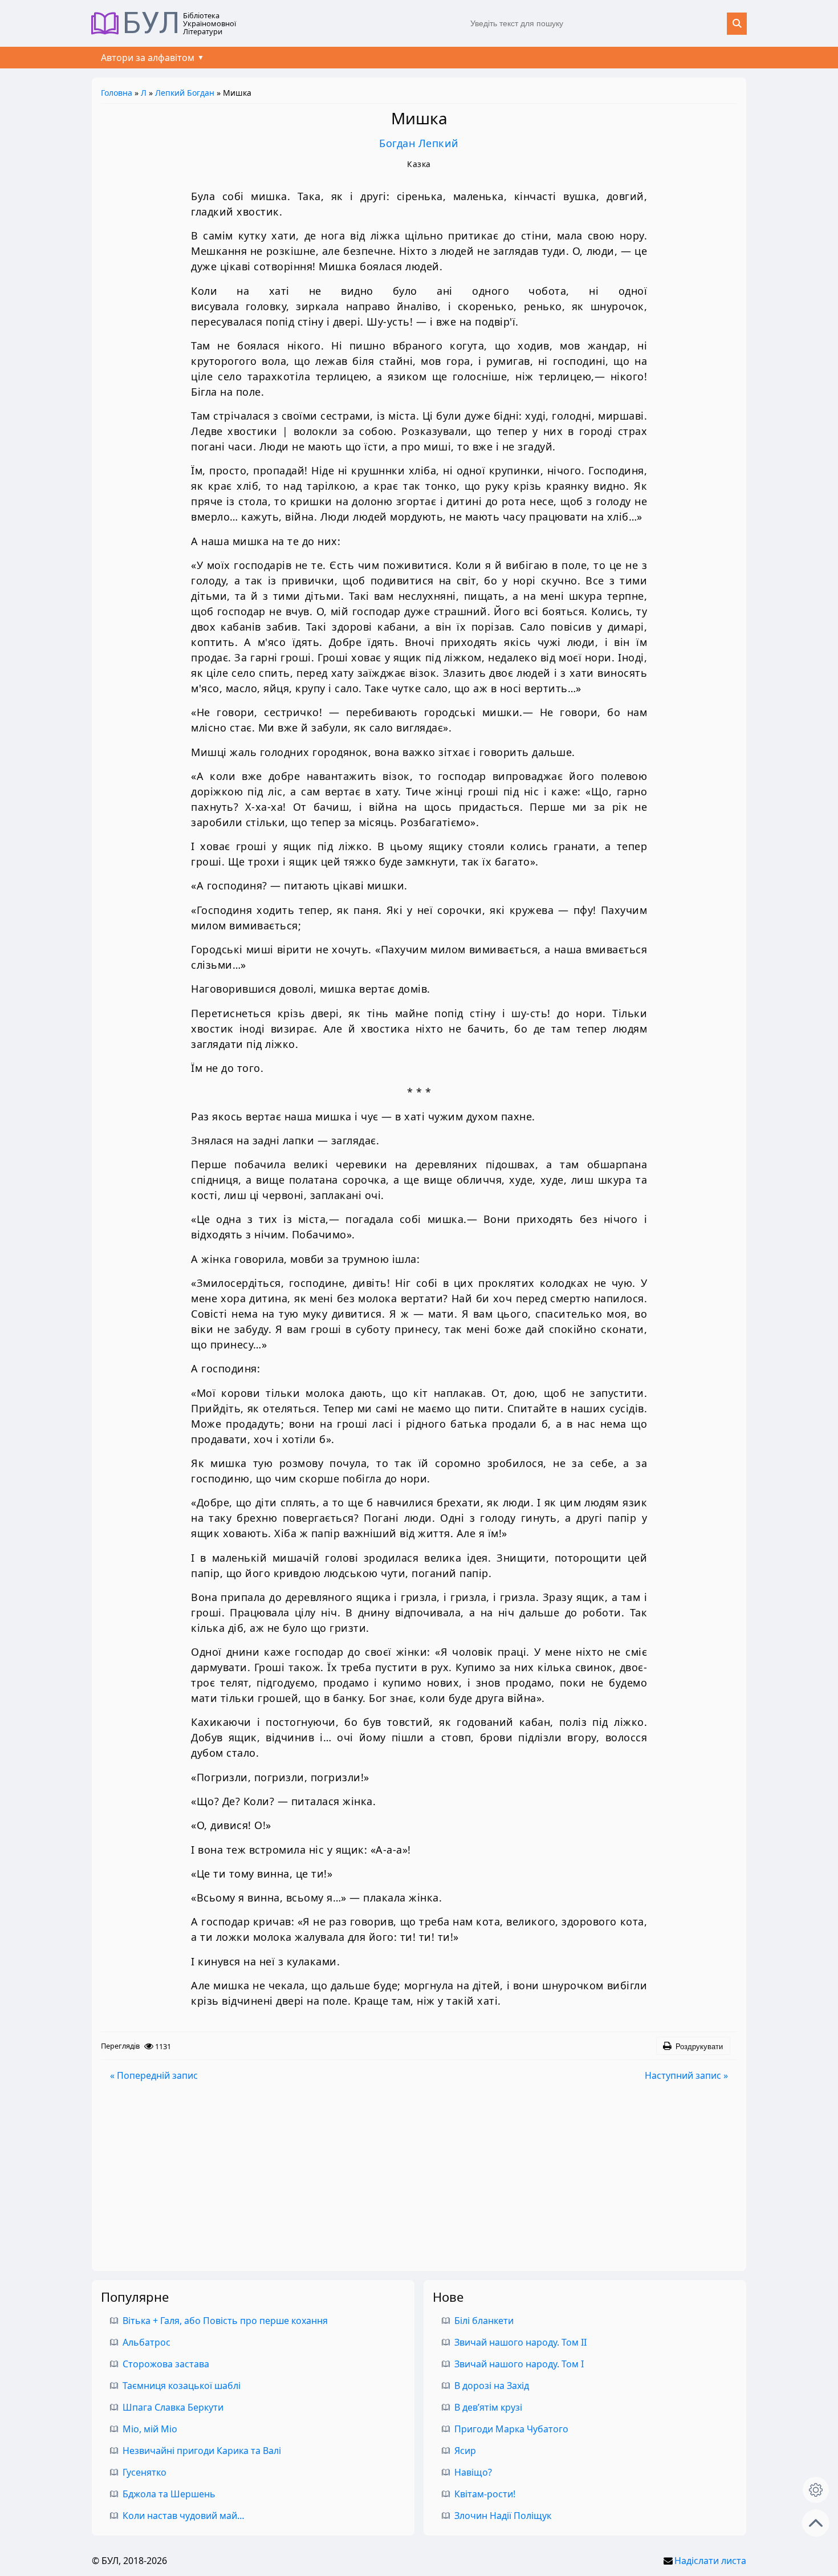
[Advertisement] (419, 2176)
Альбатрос (147, 2342)
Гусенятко (145, 2472)
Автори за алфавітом (148, 58)
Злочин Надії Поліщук (503, 2516)
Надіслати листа (710, 2561)
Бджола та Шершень (169, 2494)
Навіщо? (473, 2472)
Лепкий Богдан (185, 93)
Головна (117, 93)
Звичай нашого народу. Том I (519, 2364)
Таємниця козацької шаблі (182, 2386)
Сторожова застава (166, 2364)
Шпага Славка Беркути (173, 2407)
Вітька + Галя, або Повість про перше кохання (225, 2321)
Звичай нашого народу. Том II (520, 2342)
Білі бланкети (484, 2321)
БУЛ (151, 23)
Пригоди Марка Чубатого (511, 2429)
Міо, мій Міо (150, 2429)
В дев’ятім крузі (488, 2407)
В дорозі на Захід (492, 2386)
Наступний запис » (686, 2075)
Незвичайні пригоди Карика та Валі (202, 2451)
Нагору (816, 2523)
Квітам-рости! (485, 2494)
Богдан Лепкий (419, 143)
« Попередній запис (154, 2075)
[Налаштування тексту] (816, 2490)
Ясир (465, 2451)
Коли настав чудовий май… (184, 2516)
